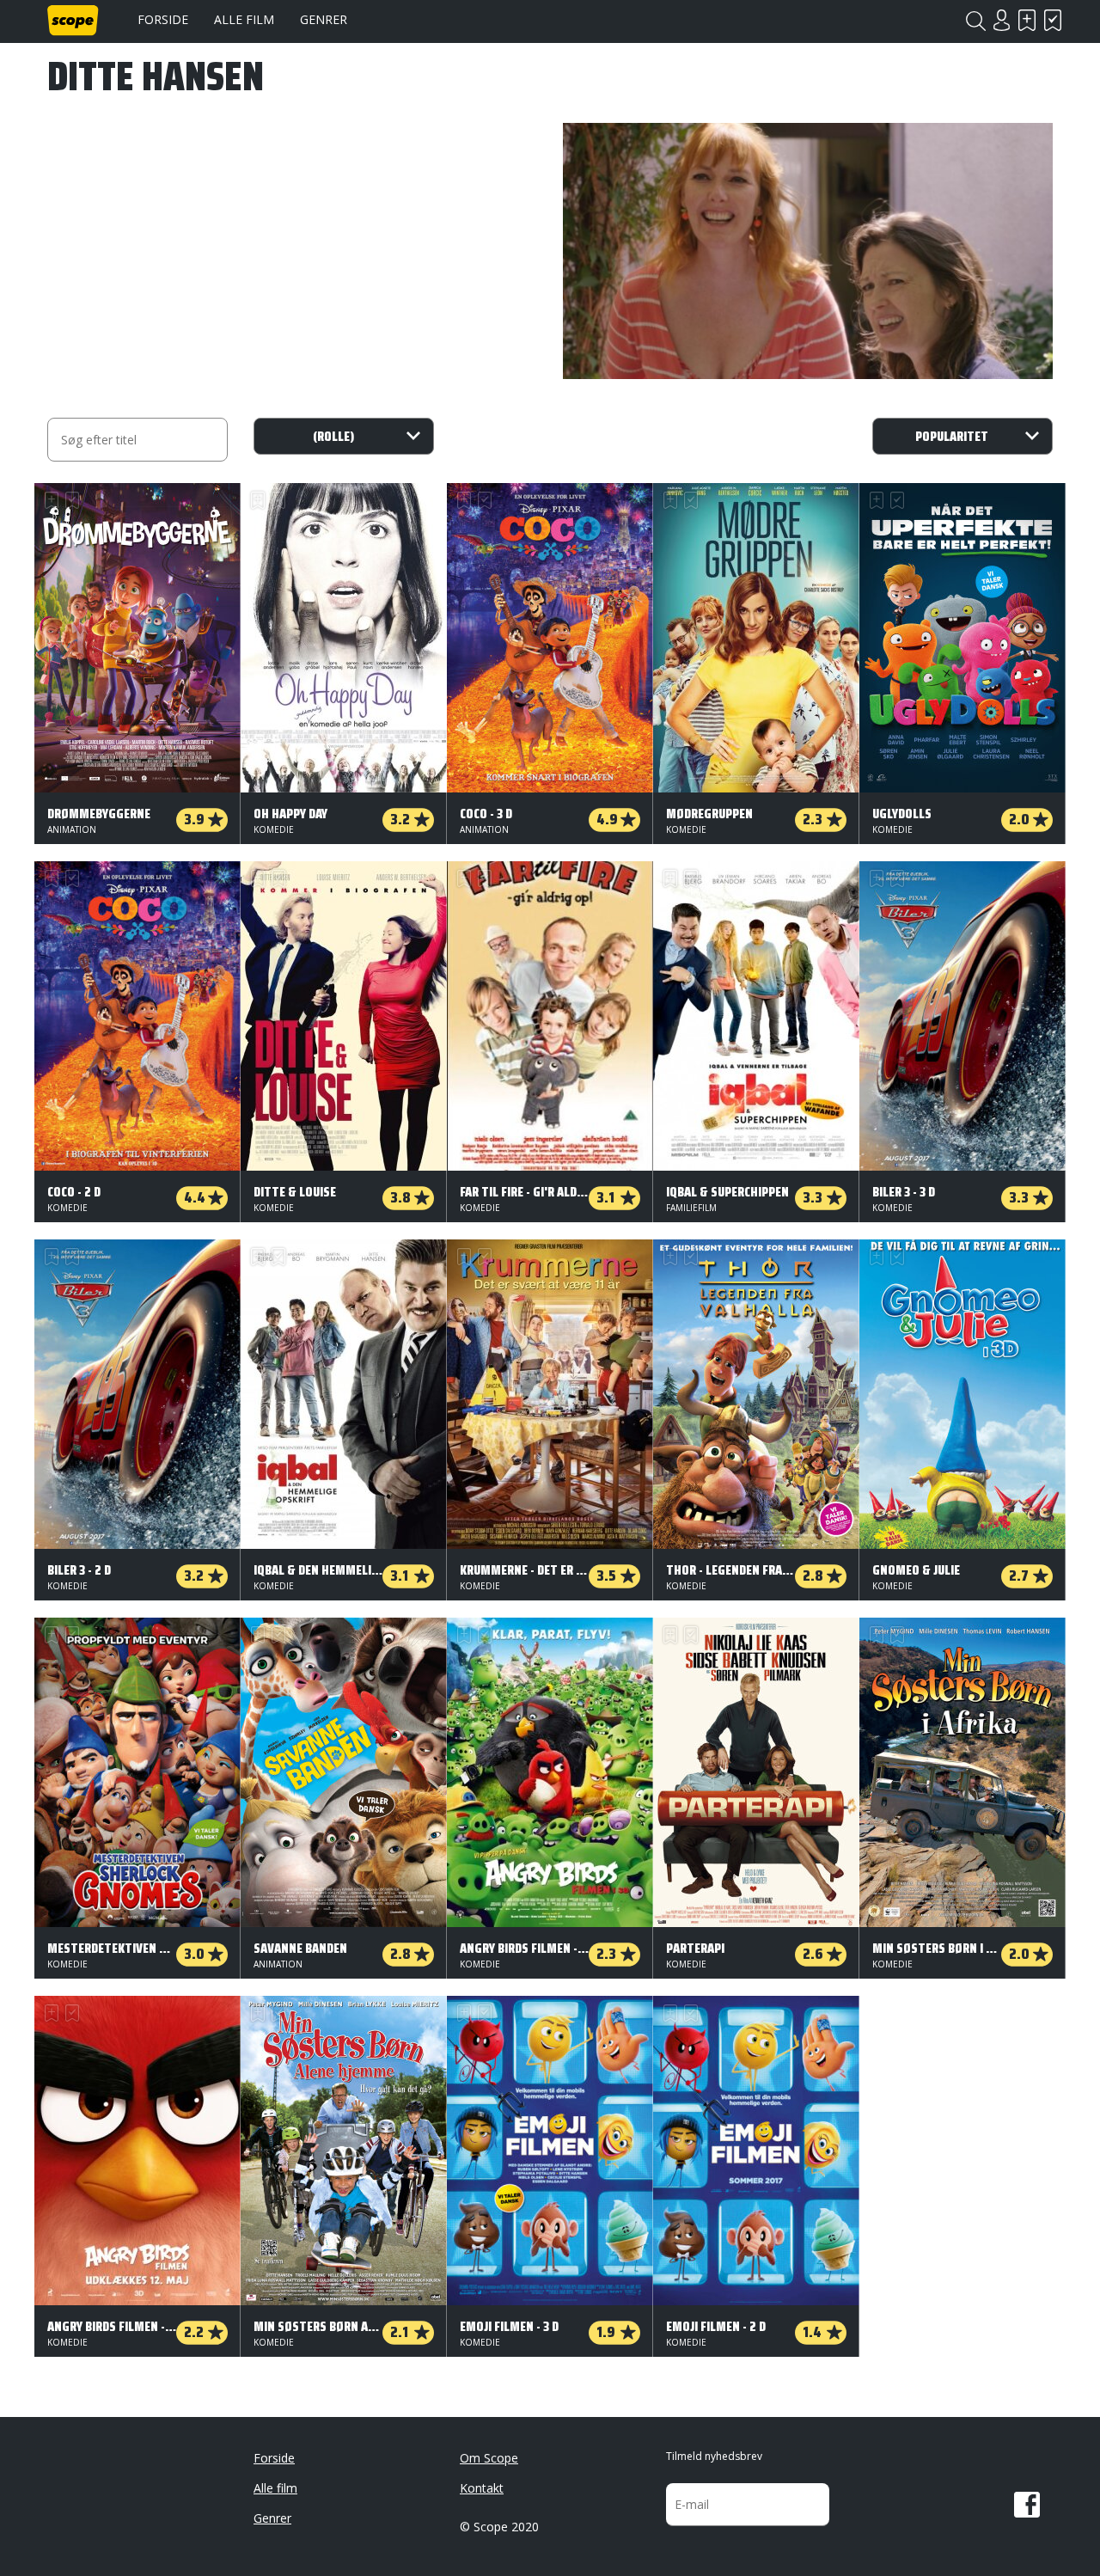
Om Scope (489, 2458)
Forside (163, 19)
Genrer (324, 19)
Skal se (1027, 20)
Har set (1053, 20)
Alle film (244, 19)
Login (1001, 20)
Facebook (1027, 2505)
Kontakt (482, 2488)
